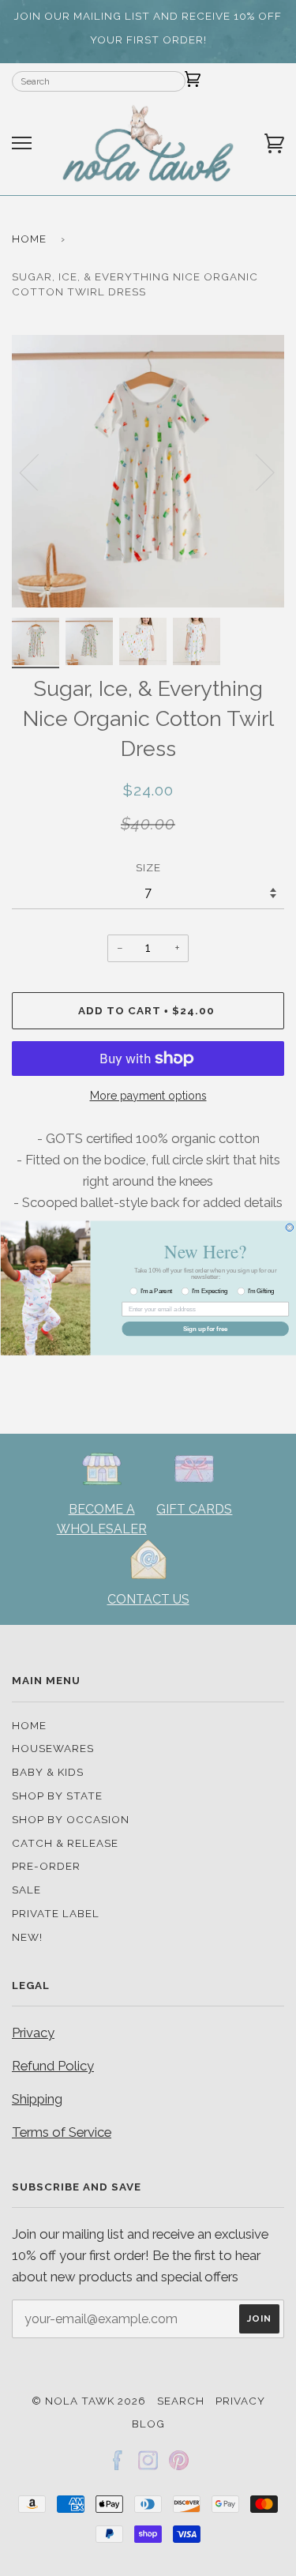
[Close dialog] (290, 1228)
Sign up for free (204, 1329)
